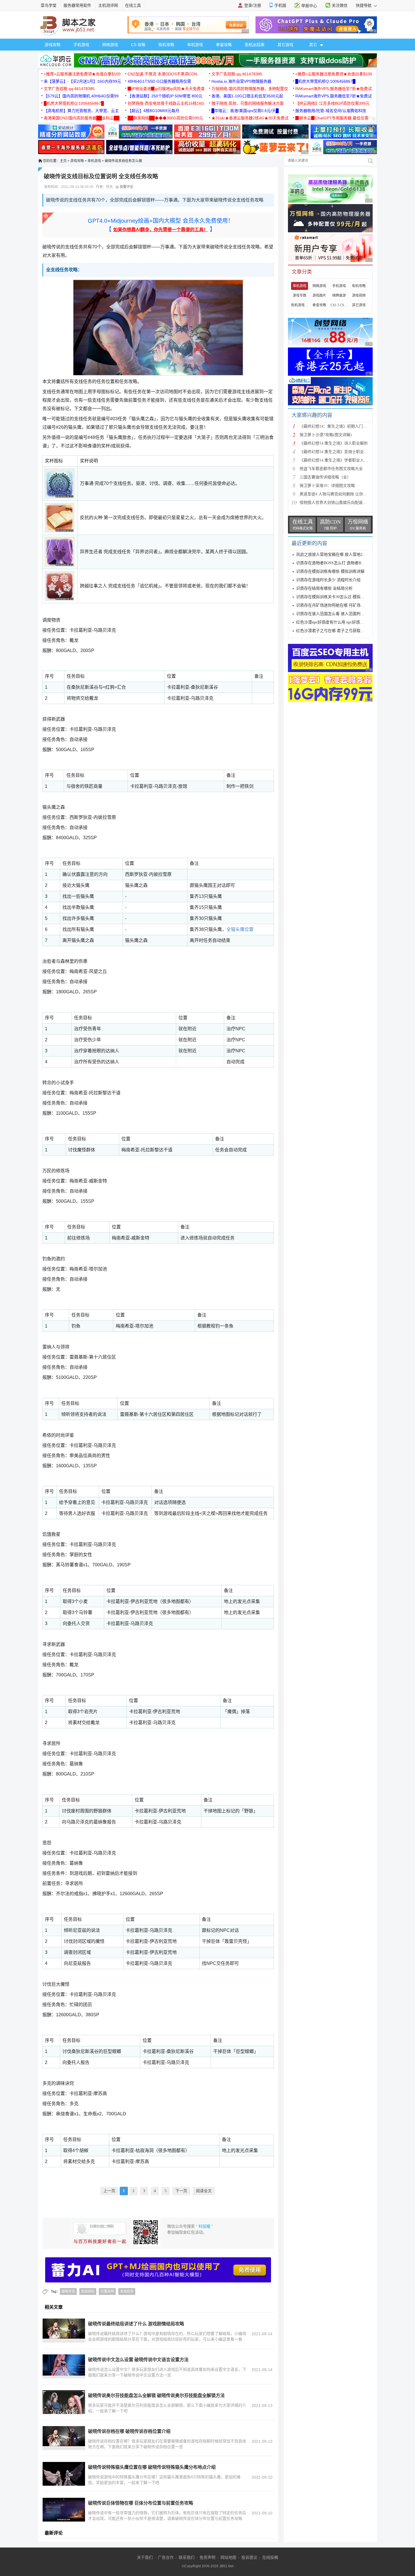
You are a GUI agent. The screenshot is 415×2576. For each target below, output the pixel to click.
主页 (63, 161)
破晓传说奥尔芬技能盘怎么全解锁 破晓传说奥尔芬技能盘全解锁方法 (156, 2395)
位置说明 (107, 2291)
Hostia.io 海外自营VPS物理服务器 (241, 81)
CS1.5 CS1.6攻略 (339, 305)
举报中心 (309, 6)
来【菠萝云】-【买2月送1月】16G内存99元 (82, 81)
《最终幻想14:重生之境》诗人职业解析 (334, 443)
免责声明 (207, 2557)
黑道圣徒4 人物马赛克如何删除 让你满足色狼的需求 (345, 494)
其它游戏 (285, 45)
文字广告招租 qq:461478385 (237, 74)
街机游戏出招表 (300, 305)
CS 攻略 (138, 45)
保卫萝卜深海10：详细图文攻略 (327, 486)
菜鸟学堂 (49, 5)
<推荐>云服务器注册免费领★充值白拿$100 (82, 74)
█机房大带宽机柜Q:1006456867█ (325, 81)
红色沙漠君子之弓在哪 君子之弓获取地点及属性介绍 (342, 631)
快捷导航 (364, 5)
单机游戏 (195, 45)
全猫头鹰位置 (240, 929)
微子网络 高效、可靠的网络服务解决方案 (248, 103)
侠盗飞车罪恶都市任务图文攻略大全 (331, 469)
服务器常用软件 (77, 5)
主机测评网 (108, 5)
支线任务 (127, 2291)
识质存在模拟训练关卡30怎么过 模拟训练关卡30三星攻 (344, 597)
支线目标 (88, 2291)
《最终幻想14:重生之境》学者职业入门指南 (338, 460)
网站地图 (228, 2557)
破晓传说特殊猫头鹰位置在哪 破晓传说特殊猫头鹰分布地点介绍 (152, 2467)
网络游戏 (110, 45)
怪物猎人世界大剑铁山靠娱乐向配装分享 (335, 503)
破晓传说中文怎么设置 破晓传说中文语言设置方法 (138, 2360)
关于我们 (145, 2557)
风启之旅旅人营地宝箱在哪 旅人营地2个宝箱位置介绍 (343, 555)
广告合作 (166, 2557)
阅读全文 (204, 2191)
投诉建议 (249, 2557)
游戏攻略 (53, 45)
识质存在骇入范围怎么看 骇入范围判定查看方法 (338, 614)
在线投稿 (270, 2557)
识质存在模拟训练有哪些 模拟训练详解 (330, 571)
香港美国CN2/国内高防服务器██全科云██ (82, 118)
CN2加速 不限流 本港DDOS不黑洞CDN (162, 74)
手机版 (280, 5)
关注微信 (340, 5)
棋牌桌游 (339, 296)
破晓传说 (68, 2291)
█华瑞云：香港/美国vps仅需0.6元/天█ (245, 111)
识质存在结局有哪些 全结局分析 (324, 588)
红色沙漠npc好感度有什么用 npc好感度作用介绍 (338, 622)
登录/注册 (253, 5)
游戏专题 (300, 296)
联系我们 (187, 2557)
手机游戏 (81, 45)
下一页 (181, 2191)
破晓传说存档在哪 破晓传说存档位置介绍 (129, 2431)
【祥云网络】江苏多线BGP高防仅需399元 (332, 103)
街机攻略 (166, 45)
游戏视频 (359, 296)
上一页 (109, 2191)
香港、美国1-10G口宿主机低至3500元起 (247, 96)
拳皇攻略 (224, 45)
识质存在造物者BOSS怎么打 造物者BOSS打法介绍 (340, 563)
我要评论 (126, 187)
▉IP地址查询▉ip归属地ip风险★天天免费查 (166, 89)
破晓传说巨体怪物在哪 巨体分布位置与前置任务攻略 (141, 2503)
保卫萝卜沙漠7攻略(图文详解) (326, 435)
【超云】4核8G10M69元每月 (153, 111)
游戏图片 (319, 296)
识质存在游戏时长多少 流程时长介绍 (328, 580)
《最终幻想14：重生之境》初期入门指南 (335, 426)
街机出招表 (255, 45)
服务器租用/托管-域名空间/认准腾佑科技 (331, 111)
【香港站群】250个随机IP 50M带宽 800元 (165, 96)
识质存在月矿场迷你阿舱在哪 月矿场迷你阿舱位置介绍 (344, 605)
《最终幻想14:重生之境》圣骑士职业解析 (336, 452)
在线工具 (133, 5)
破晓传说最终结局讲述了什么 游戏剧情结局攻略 (136, 2324)
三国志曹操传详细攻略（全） (325, 477)
